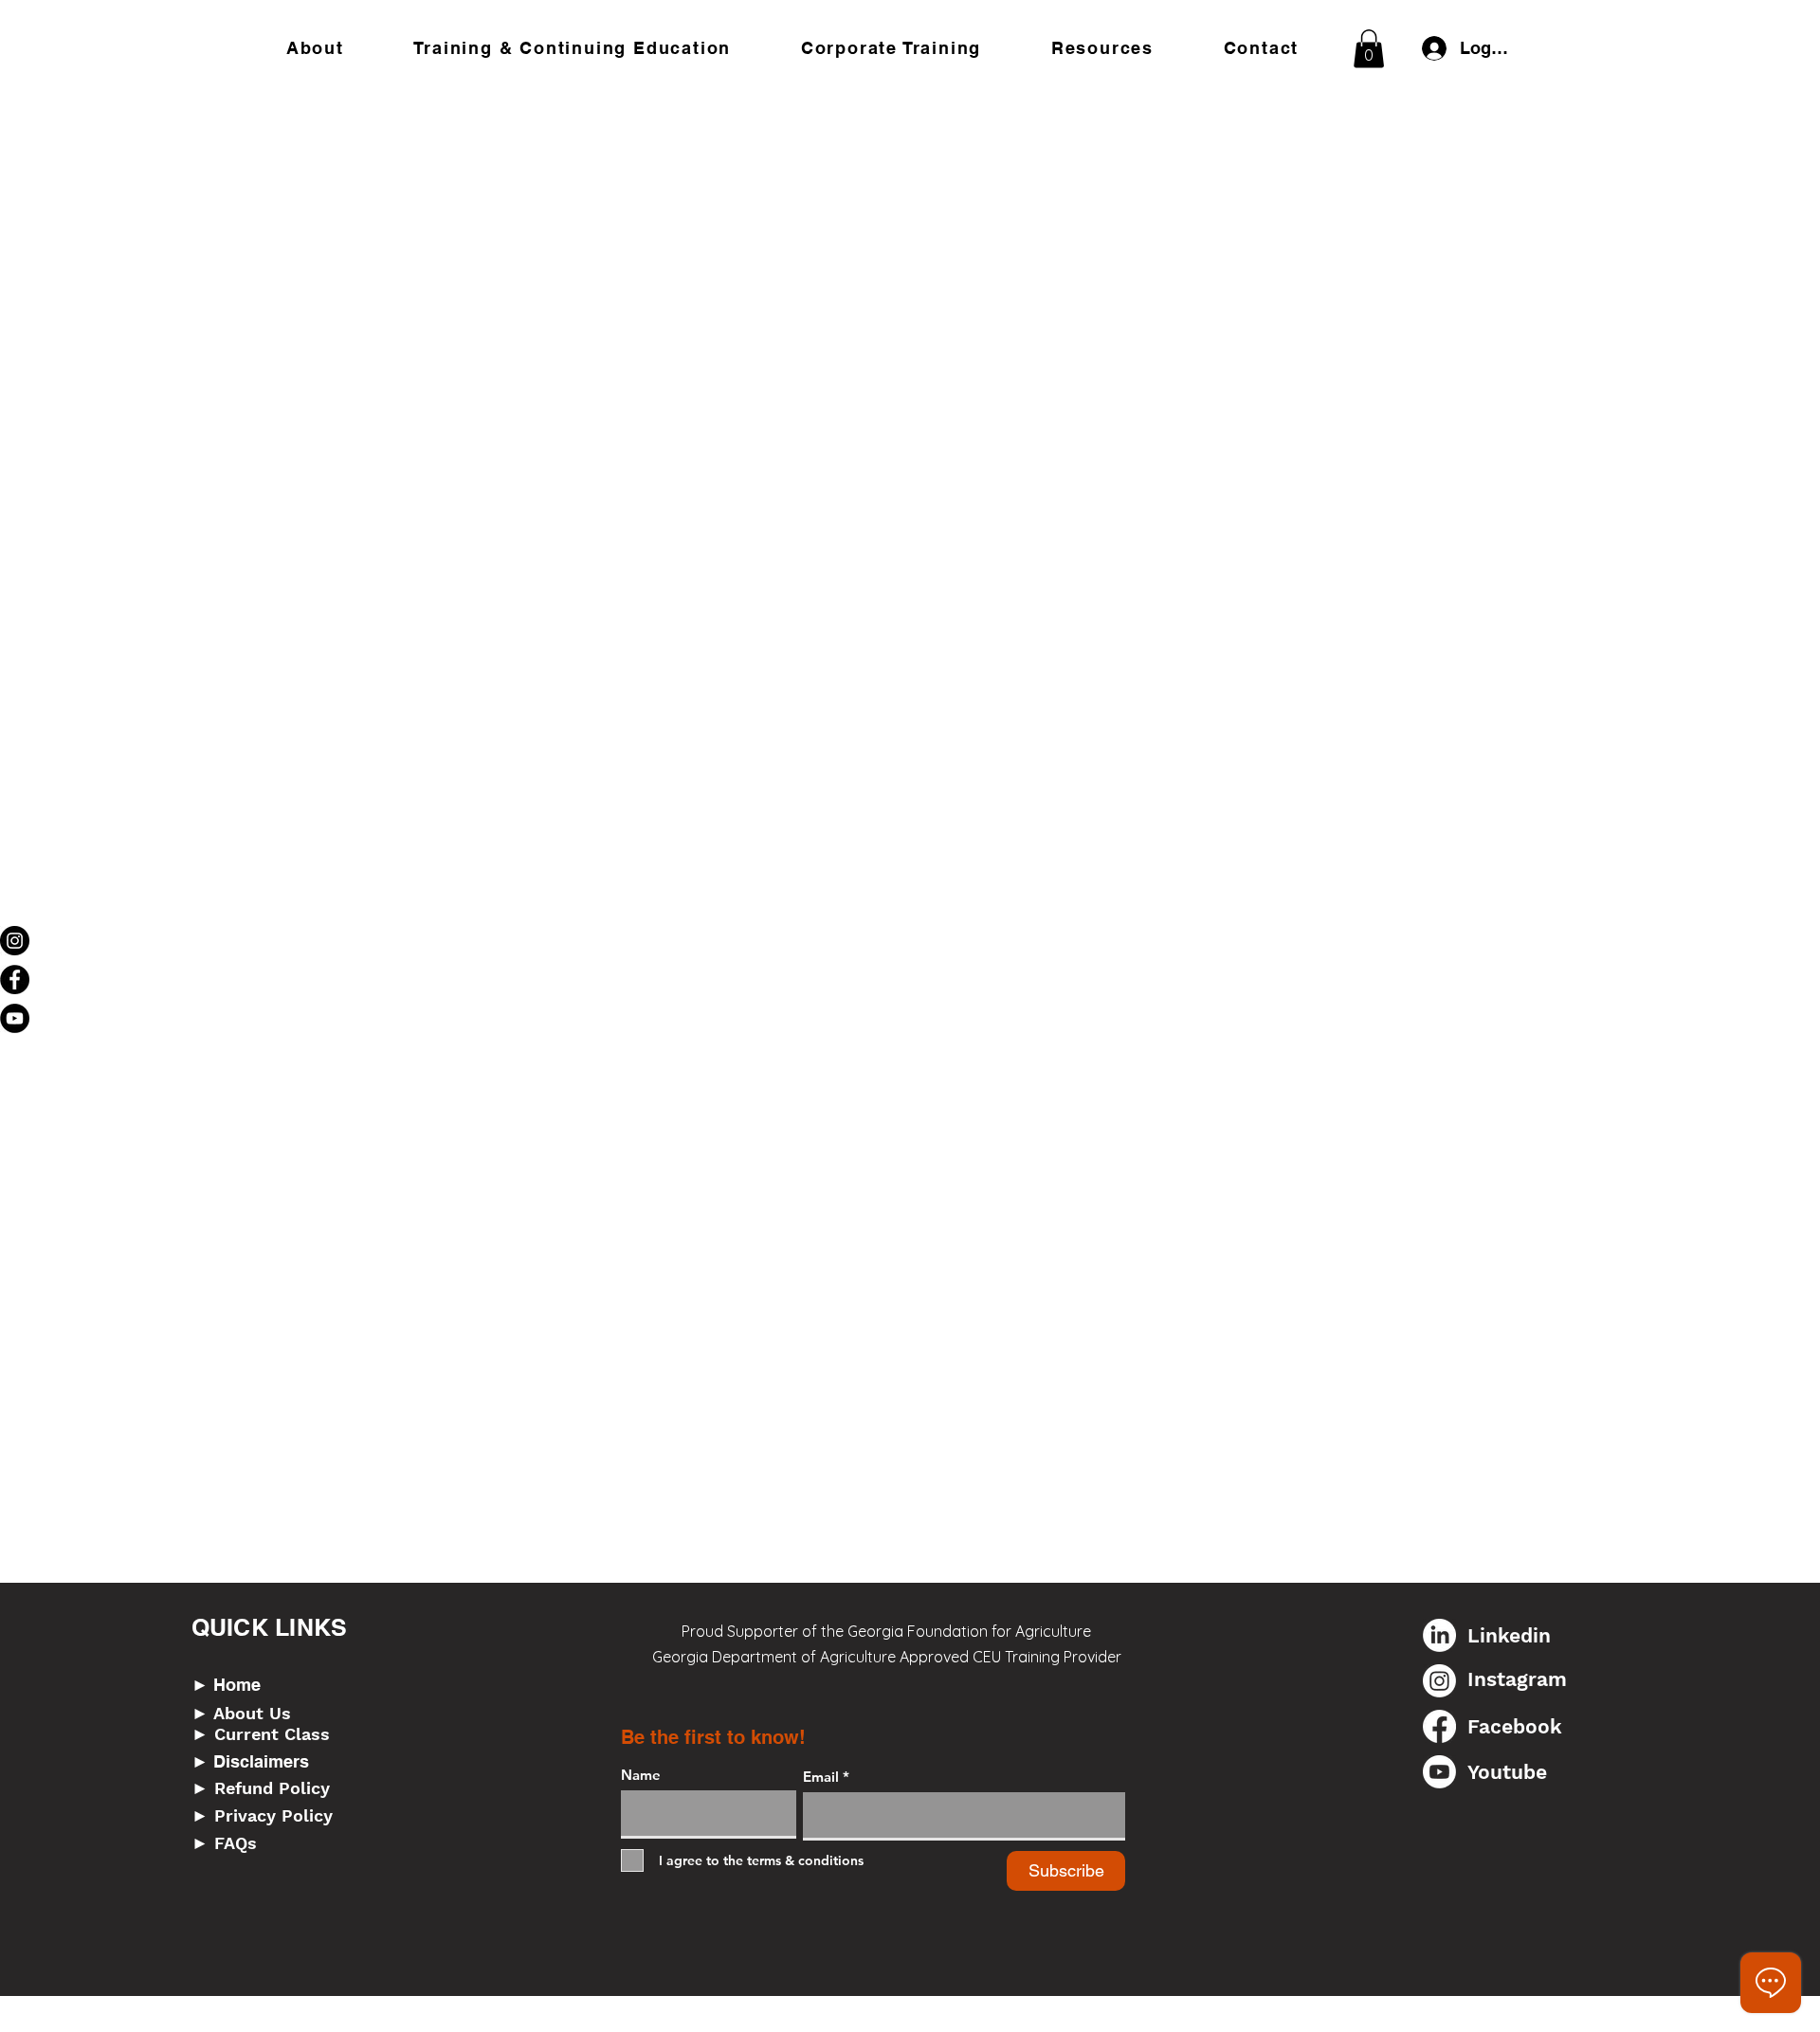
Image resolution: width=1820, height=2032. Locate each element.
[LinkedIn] (1439, 1635)
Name (641, 1775)
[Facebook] (15, 980)
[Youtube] (1439, 1772)
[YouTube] (15, 1018)
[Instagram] (15, 941)
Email (821, 1777)
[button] (573, 48)
